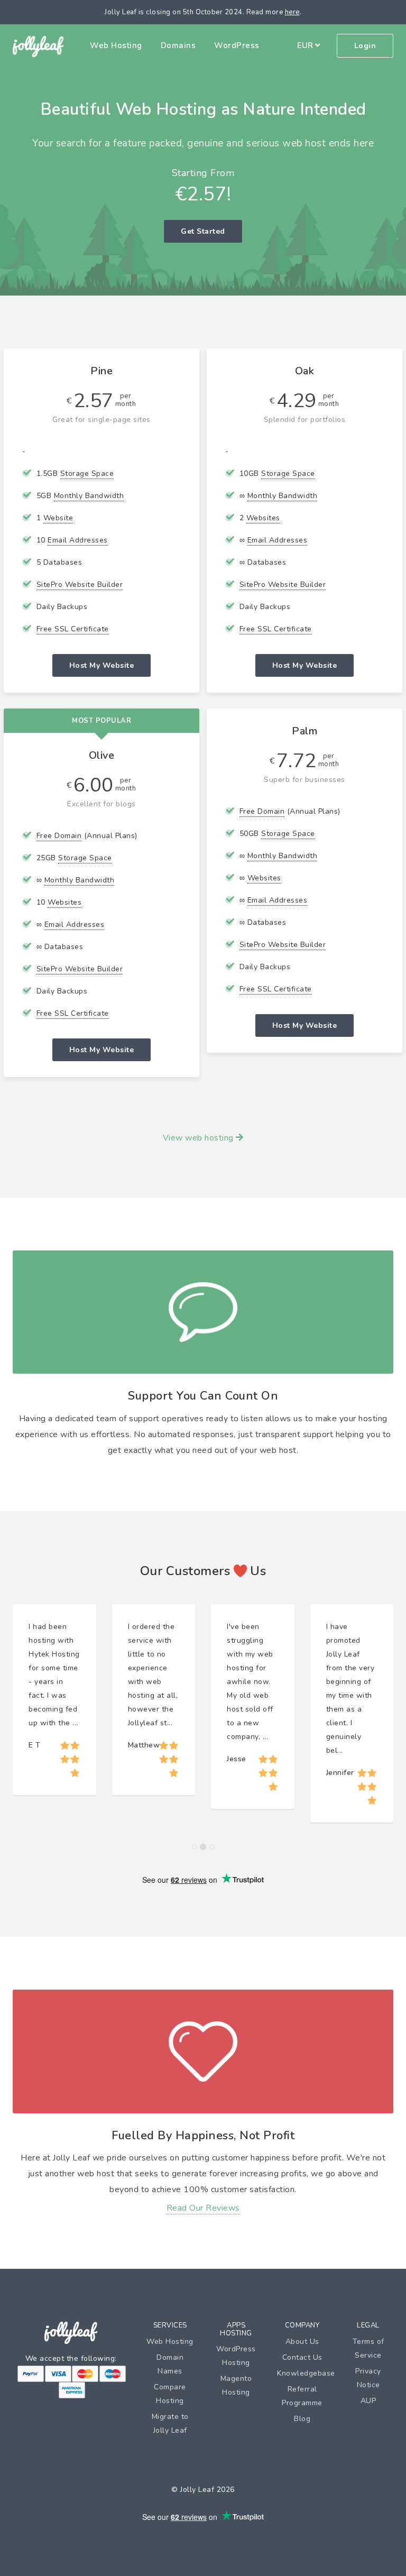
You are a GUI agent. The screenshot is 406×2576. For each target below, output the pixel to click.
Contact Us (302, 2357)
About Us (302, 2342)
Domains (178, 45)
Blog (302, 2419)
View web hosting (200, 1138)
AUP (368, 2401)
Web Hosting (116, 45)
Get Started (203, 231)
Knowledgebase (306, 2373)
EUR (306, 45)
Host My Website (102, 665)
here (292, 12)
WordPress (237, 45)
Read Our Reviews (203, 2208)
